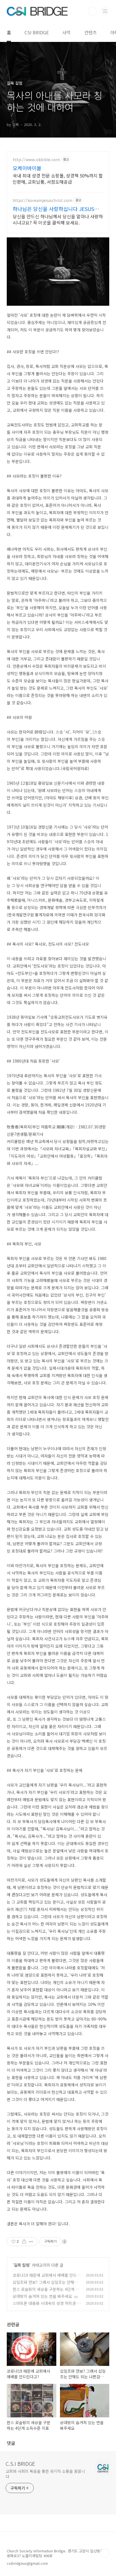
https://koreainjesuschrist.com (43, 200)
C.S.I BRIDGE (20, 2463)
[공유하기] (24, 2242)
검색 (92, 11)
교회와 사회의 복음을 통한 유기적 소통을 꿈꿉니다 (45, 2474)
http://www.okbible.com (36, 160)
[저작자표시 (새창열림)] (64, 2242)
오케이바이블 (27, 168)
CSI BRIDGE (37, 32)
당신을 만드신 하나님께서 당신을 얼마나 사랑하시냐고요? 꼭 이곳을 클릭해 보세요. (58, 219)
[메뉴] (105, 11)
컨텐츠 (91, 32)
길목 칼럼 (22, 2265)
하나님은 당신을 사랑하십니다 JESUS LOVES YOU (53, 209)
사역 (66, 32)
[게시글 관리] (31, 2242)
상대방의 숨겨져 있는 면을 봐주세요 (42, 2296)
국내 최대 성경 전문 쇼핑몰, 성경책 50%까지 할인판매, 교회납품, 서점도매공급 (58, 178)
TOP (105, 2553)
